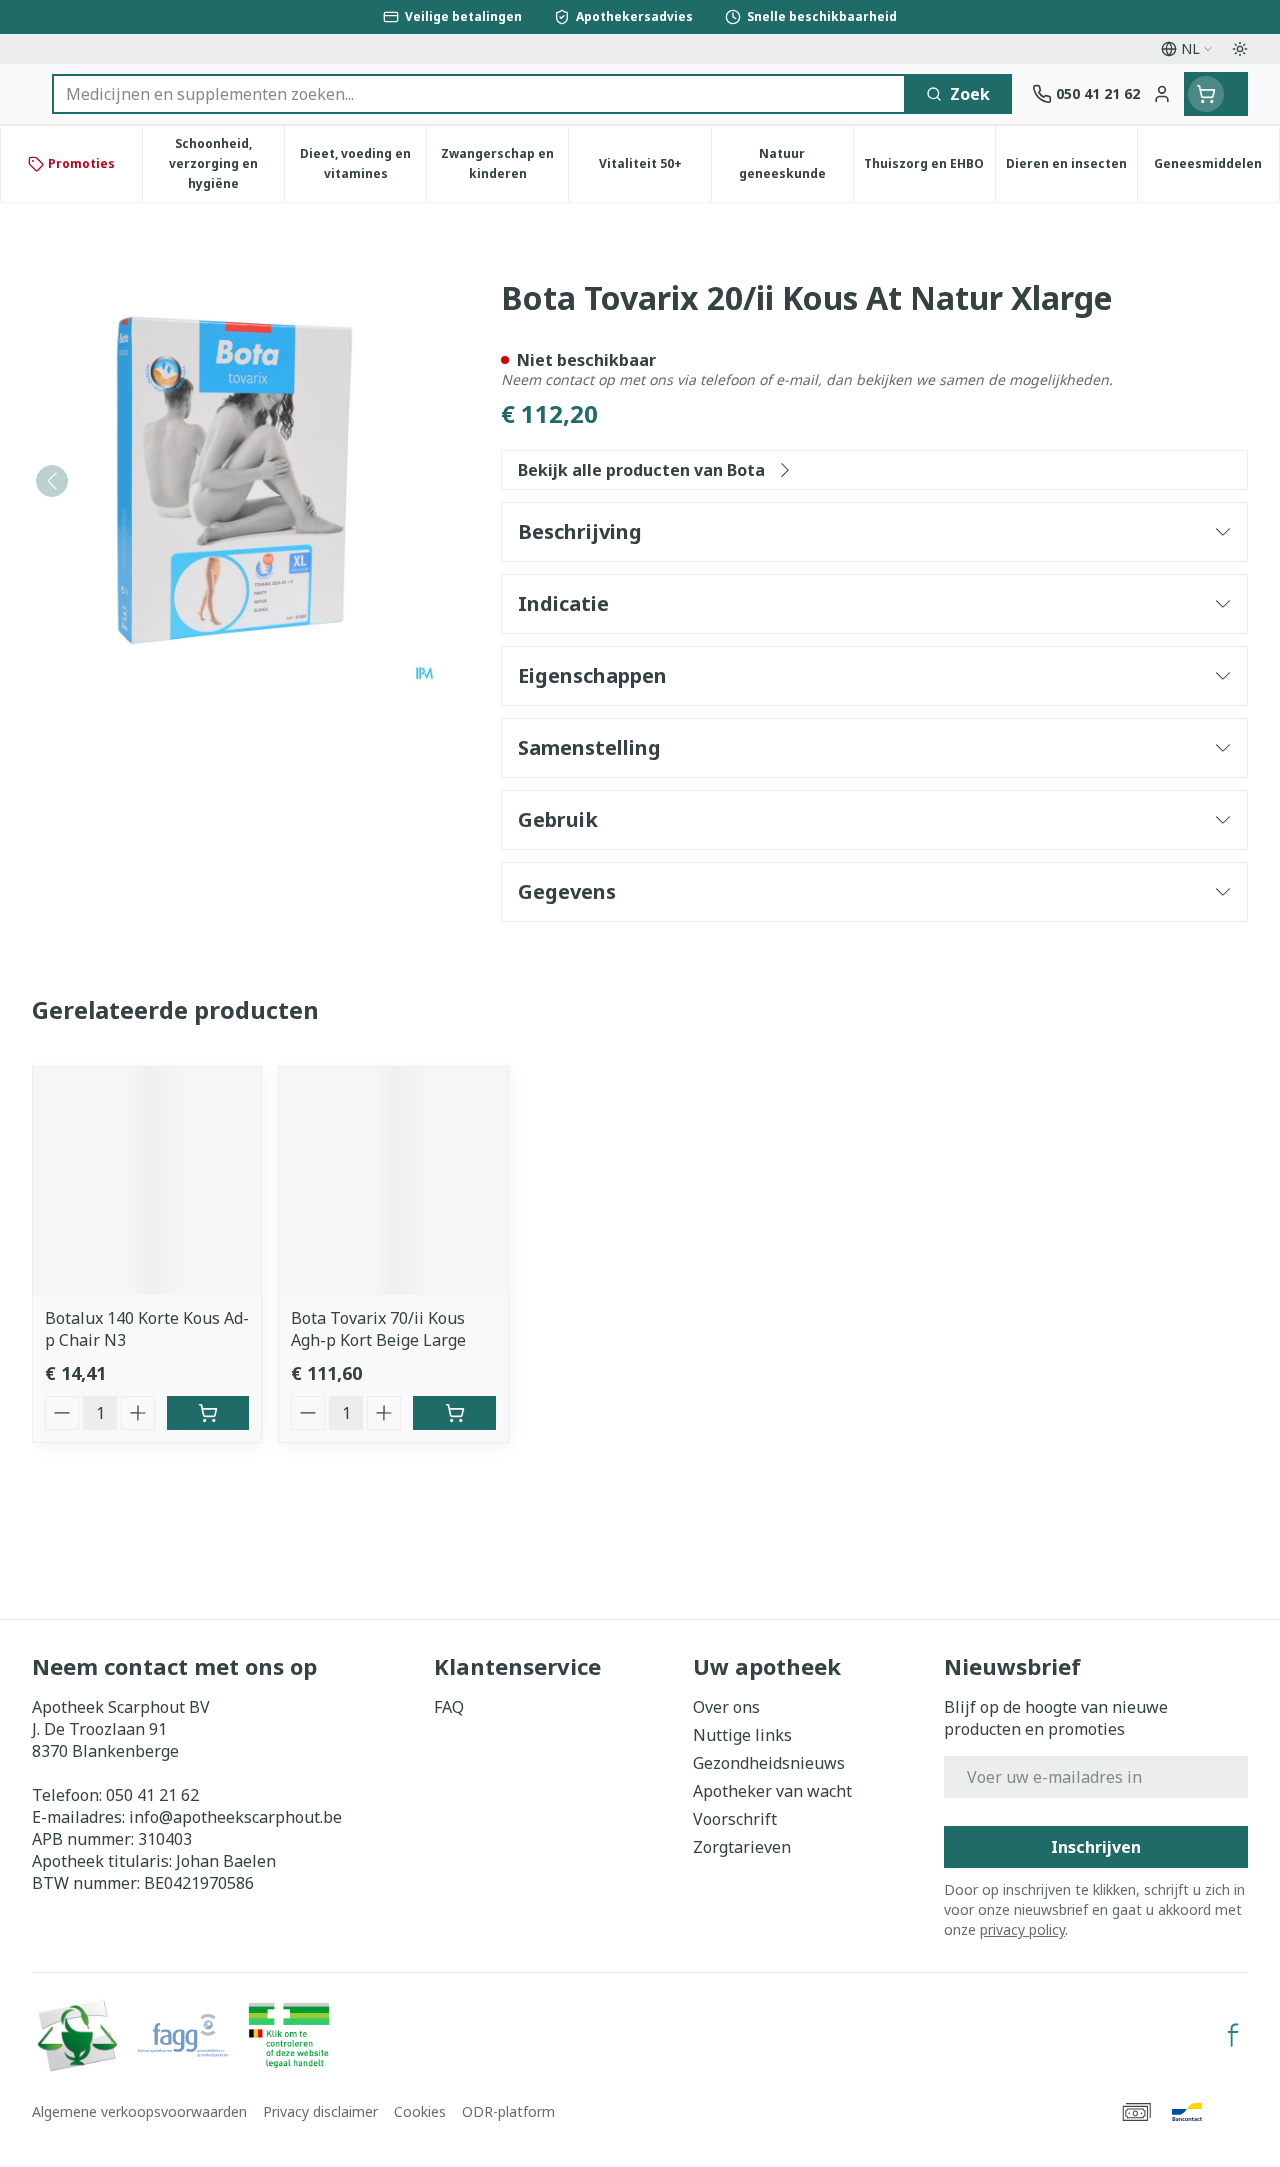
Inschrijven (1096, 1847)
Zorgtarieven (742, 1847)
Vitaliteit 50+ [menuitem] (654, 168)
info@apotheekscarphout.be (235, 1817)
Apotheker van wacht (772, 1791)
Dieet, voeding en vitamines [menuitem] (363, 163)
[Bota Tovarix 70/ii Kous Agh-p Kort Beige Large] (393, 1181)
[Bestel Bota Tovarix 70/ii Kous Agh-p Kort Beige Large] (454, 1413)
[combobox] (479, 94)
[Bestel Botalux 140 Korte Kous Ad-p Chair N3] (208, 1413)
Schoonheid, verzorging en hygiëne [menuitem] (226, 163)
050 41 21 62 (152, 1795)
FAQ (449, 1707)
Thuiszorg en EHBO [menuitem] (929, 168)
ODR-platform (508, 2111)
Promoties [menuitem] (81, 163)
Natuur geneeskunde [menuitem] (796, 163)
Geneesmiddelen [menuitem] (1216, 168)
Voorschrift (735, 1819)
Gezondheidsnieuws (769, 1763)
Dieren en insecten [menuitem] (1071, 168)
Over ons (726, 1707)
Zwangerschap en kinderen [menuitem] (504, 163)
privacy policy (1022, 1929)
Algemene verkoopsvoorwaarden (139, 2111)
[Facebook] (1233, 2035)
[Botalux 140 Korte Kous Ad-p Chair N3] (147, 1181)
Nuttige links (742, 1735)
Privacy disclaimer (320, 2111)
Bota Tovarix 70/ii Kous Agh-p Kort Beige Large (378, 1329)
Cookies (420, 2111)
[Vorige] (52, 481)
